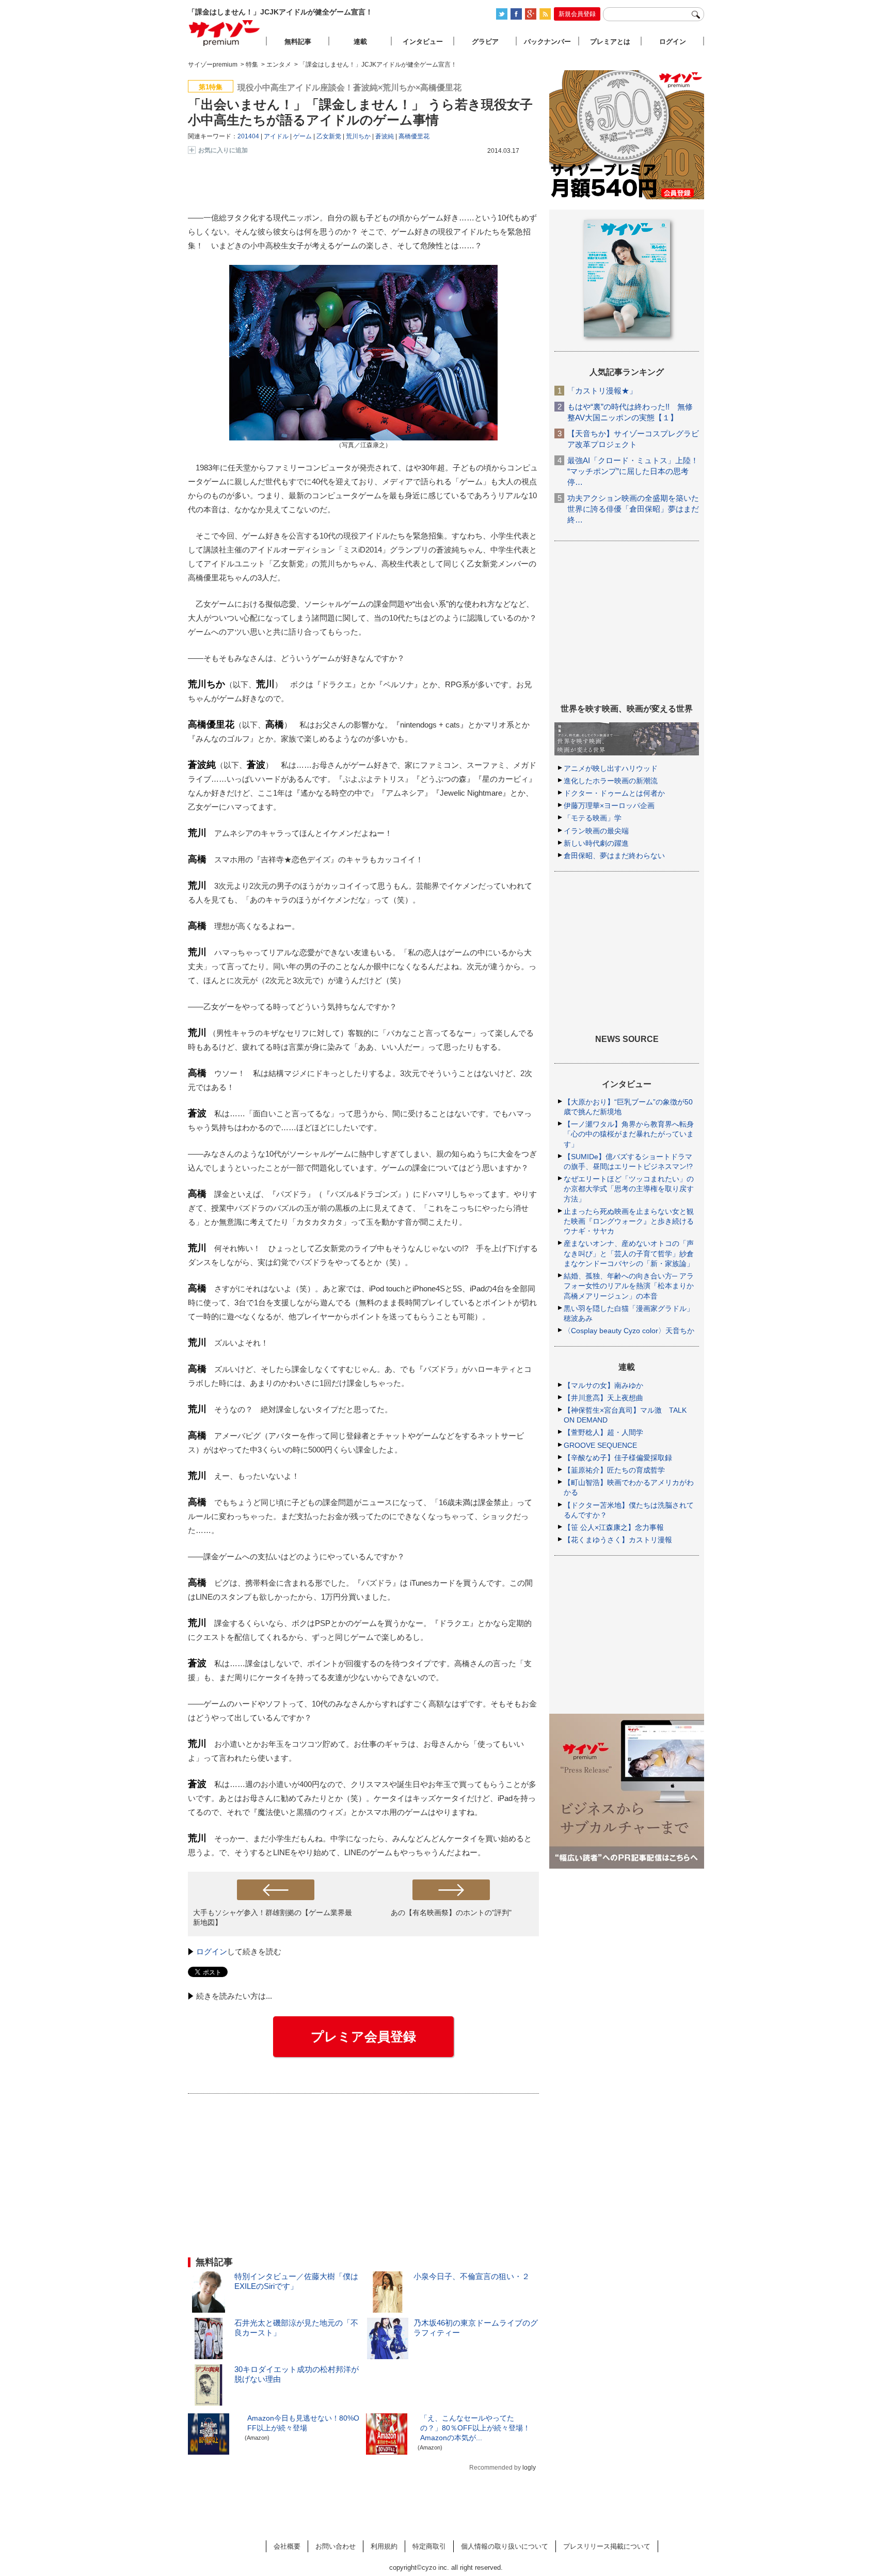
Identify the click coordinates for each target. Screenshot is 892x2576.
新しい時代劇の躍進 (596, 843)
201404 (248, 136)
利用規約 (384, 2546)
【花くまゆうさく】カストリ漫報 (618, 1540)
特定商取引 (429, 2546)
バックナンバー (547, 42)
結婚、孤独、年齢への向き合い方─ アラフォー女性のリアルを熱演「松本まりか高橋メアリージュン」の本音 (629, 1286)
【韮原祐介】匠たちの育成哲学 (614, 1470)
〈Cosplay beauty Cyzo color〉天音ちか (629, 1331)
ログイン (212, 1951)
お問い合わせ (336, 2546)
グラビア (485, 42)
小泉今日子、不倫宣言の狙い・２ (472, 2276)
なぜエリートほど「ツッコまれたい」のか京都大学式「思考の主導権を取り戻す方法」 (629, 1189)
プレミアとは (610, 42)
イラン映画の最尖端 (596, 831)
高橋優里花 (414, 136)
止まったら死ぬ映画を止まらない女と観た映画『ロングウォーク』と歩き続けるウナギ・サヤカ (629, 1221)
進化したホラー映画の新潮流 (611, 781)
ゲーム (302, 136)
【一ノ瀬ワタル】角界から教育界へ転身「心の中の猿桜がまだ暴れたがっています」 (629, 1134)
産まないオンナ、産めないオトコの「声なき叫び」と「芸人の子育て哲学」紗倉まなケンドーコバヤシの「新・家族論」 (629, 1253)
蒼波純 (385, 136)
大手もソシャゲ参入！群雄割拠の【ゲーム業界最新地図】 (273, 1917)
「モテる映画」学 (593, 818)
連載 (360, 42)
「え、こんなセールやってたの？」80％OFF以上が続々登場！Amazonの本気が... (475, 2428)
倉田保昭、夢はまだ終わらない (614, 856)
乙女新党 (329, 136)
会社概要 (287, 2546)
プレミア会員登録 (363, 2036)
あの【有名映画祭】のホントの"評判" (451, 1913)
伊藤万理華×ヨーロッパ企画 (609, 805)
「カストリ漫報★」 (602, 391)
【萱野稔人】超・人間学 (603, 1432)
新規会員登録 (577, 14)
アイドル (276, 136)
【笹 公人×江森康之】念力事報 (614, 1527)
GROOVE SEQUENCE (600, 1445)
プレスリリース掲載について (607, 2546)
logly (529, 2468)
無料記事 (298, 42)
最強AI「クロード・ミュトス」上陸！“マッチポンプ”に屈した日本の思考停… (633, 471)
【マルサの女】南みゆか (603, 1385)
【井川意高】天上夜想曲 (603, 1398)
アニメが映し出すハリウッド (611, 768)
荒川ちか (358, 136)
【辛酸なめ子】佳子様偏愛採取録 (618, 1458)
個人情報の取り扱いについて (505, 2546)
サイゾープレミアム (225, 33)
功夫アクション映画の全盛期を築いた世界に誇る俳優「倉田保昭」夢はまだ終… (633, 509)
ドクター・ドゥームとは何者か (614, 793)
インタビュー (423, 42)
